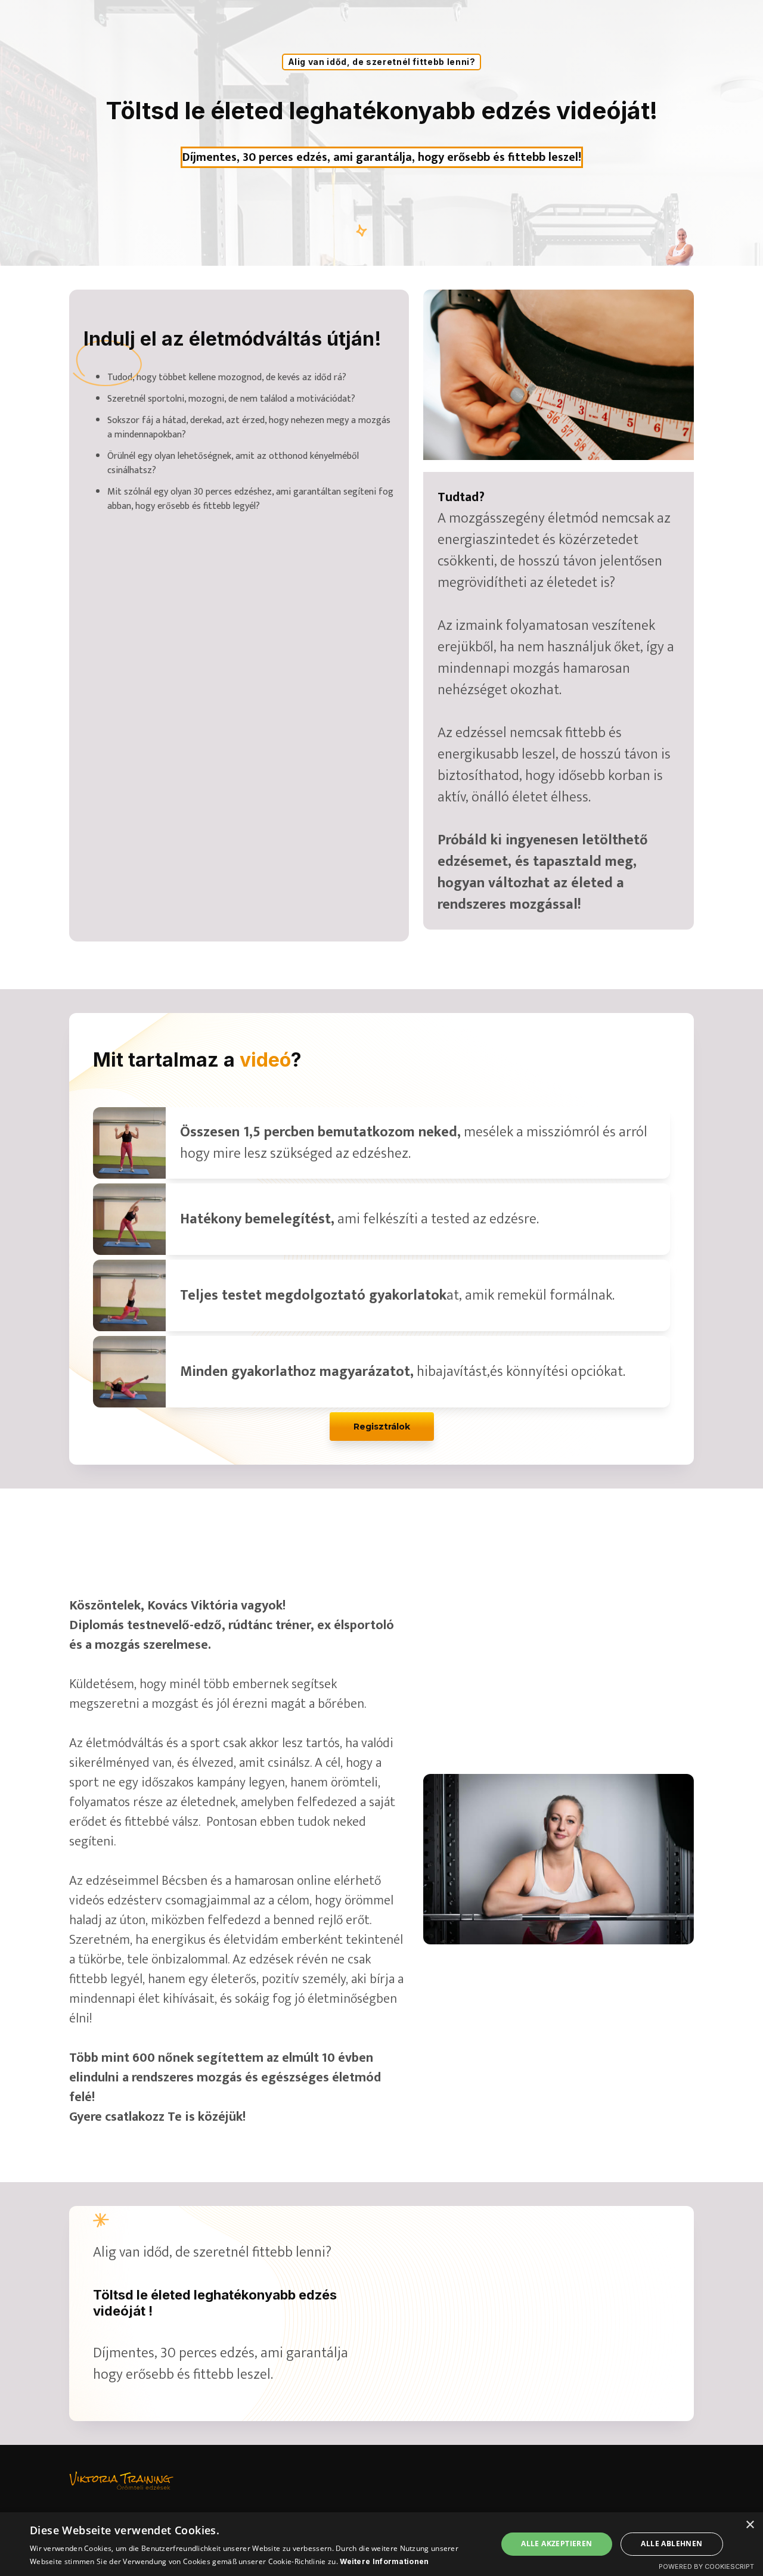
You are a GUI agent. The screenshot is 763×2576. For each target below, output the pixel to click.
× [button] (750, 2525)
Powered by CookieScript (706, 2566)
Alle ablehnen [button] (671, 2544)
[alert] (381, 2544)
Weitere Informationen (384, 2561)
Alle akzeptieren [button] (556, 2544)
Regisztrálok (382, 1427)
